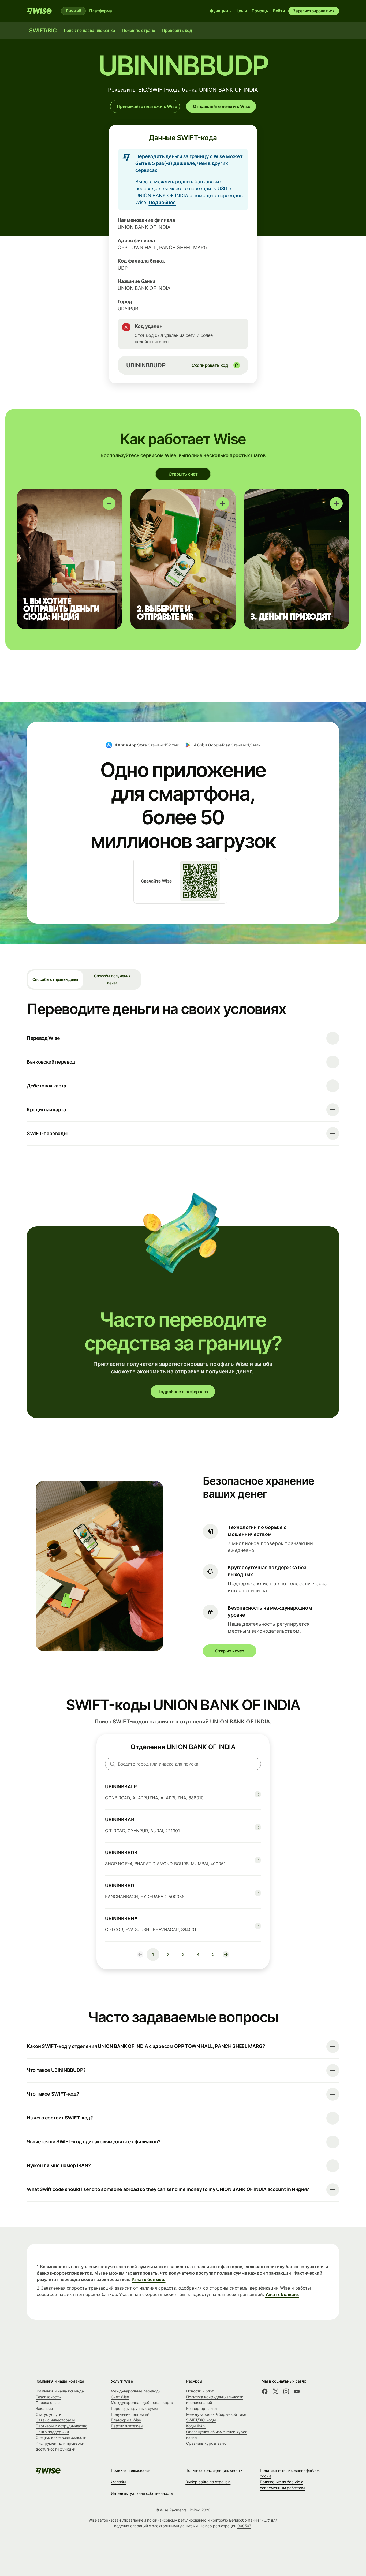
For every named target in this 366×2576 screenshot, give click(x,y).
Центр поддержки (52, 2432)
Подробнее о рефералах (183, 1392)
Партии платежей (127, 2426)
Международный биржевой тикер (217, 2414)
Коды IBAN (196, 2426)
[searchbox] (183, 1764)
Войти (279, 11)
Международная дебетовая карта (142, 2403)
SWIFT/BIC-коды (201, 2420)
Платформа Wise (126, 2420)
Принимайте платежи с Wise (147, 106)
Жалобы (118, 2482)
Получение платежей (130, 2414)
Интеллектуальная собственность (142, 2493)
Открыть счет (183, 474)
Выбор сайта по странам (208, 2482)
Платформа (101, 11)
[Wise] (40, 11)
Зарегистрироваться (314, 11)
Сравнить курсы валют (207, 2443)
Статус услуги (48, 2414)
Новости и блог (200, 2391)
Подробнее (162, 202)
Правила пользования (131, 2470)
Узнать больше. (148, 2279)
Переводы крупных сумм (134, 2408)
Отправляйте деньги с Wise (222, 106)
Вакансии (44, 2408)
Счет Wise (120, 2397)
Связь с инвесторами (55, 2420)
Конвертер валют (202, 2408)
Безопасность (48, 2397)
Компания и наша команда (60, 2391)
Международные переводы (136, 2391)
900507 (244, 2526)
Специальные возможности (61, 2437)
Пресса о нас (48, 2403)
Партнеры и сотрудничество (61, 2426)
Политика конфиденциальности (214, 2470)
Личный (73, 11)
